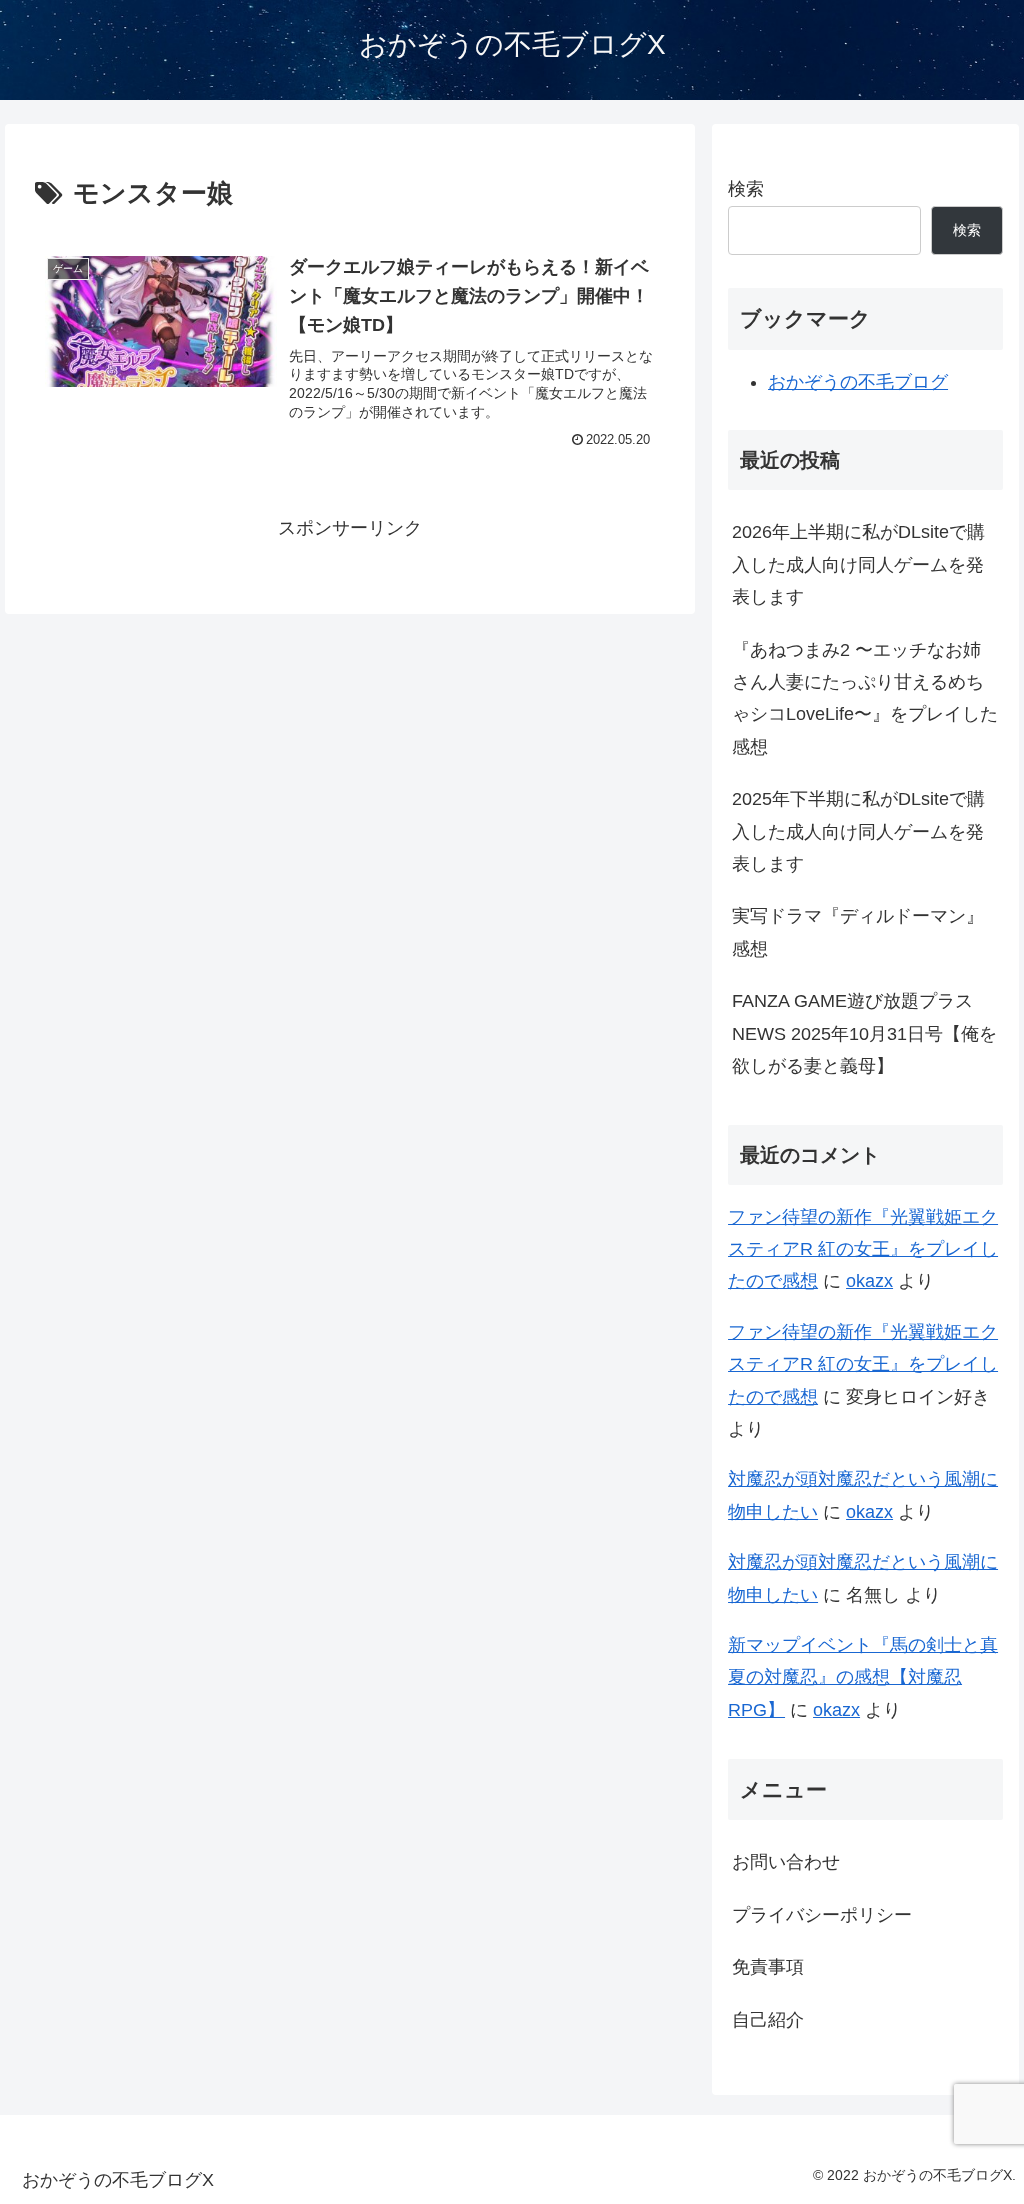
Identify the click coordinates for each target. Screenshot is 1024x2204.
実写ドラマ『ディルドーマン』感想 (858, 932)
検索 (746, 189)
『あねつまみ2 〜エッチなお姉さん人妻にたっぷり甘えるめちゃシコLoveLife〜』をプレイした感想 (865, 698)
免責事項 (768, 1967)
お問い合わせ (786, 1862)
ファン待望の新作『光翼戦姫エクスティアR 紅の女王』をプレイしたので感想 (863, 1249)
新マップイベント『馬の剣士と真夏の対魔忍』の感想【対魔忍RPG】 (863, 1677)
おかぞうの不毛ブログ (858, 382)
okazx (869, 1281)
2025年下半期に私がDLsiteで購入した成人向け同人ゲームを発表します (858, 831)
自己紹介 (768, 2020)
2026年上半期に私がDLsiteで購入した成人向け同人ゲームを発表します (858, 564)
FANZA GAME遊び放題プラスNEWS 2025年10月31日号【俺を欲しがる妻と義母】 (864, 1033)
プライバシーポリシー (822, 1915)
